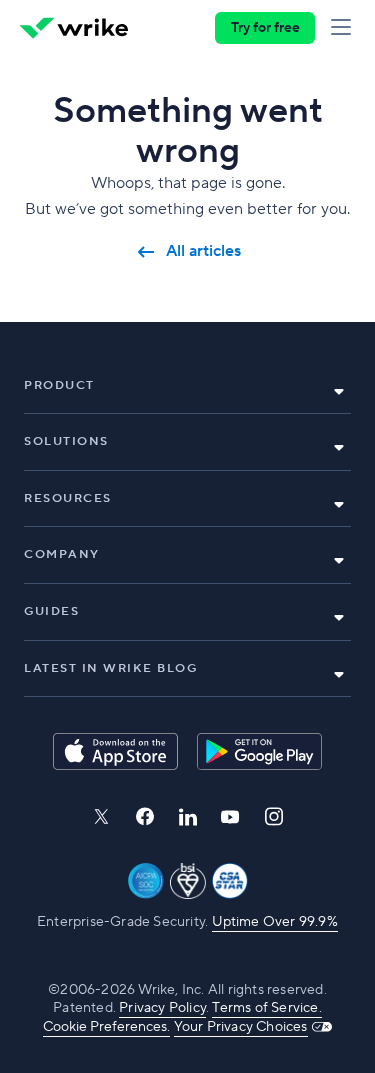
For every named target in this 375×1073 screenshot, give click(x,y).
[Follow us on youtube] (230, 817)
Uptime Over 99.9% (275, 922)
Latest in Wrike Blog (110, 668)
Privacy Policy (162, 1008)
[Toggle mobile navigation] (345, 28)
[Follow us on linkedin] (188, 817)
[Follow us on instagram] (274, 816)
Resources (68, 498)
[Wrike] (74, 28)
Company (62, 554)
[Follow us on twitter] (101, 816)
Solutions (66, 441)
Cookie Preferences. (106, 1027)
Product (59, 385)
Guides (51, 611)
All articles (203, 251)
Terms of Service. (266, 1008)
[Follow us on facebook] (145, 816)
